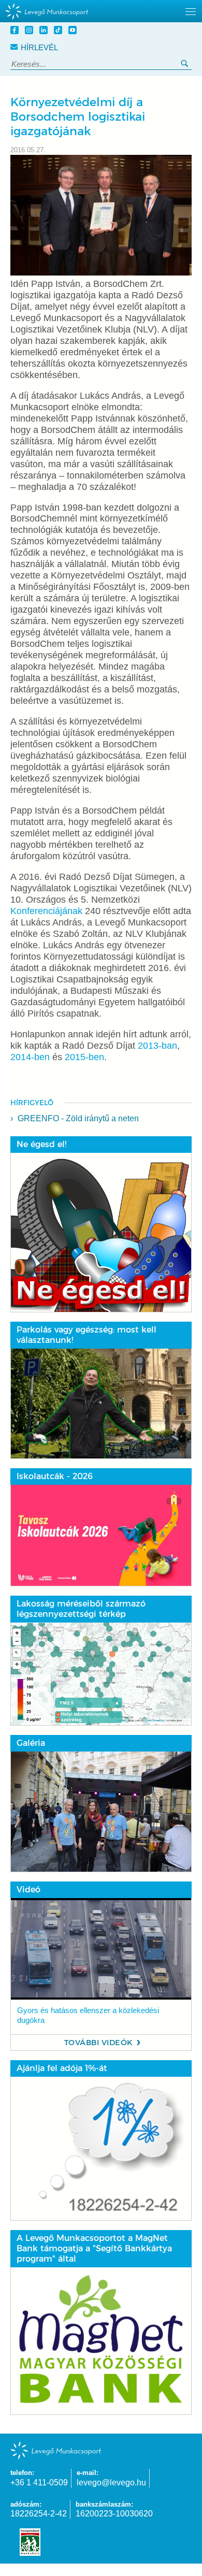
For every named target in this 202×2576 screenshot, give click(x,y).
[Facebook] (16, 31)
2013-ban (157, 1046)
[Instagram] (31, 31)
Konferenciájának (46, 911)
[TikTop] (60, 31)
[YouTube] (74, 31)
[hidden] (101, 11)
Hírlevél (39, 47)
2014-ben (30, 1057)
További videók (99, 2043)
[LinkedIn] (45, 31)
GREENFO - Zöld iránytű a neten (78, 1118)
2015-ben (84, 1057)
